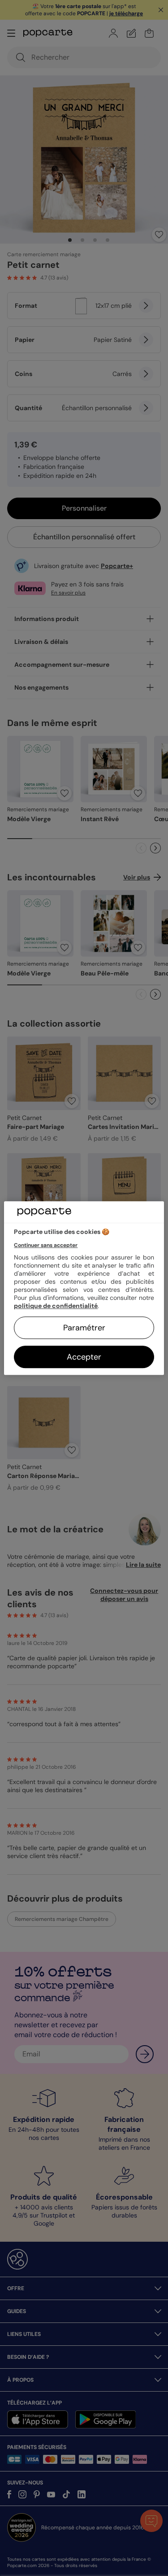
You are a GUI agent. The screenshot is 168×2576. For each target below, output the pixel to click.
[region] (84, 1288)
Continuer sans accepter (46, 1245)
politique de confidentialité (56, 1306)
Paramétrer (84, 1328)
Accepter (84, 1357)
